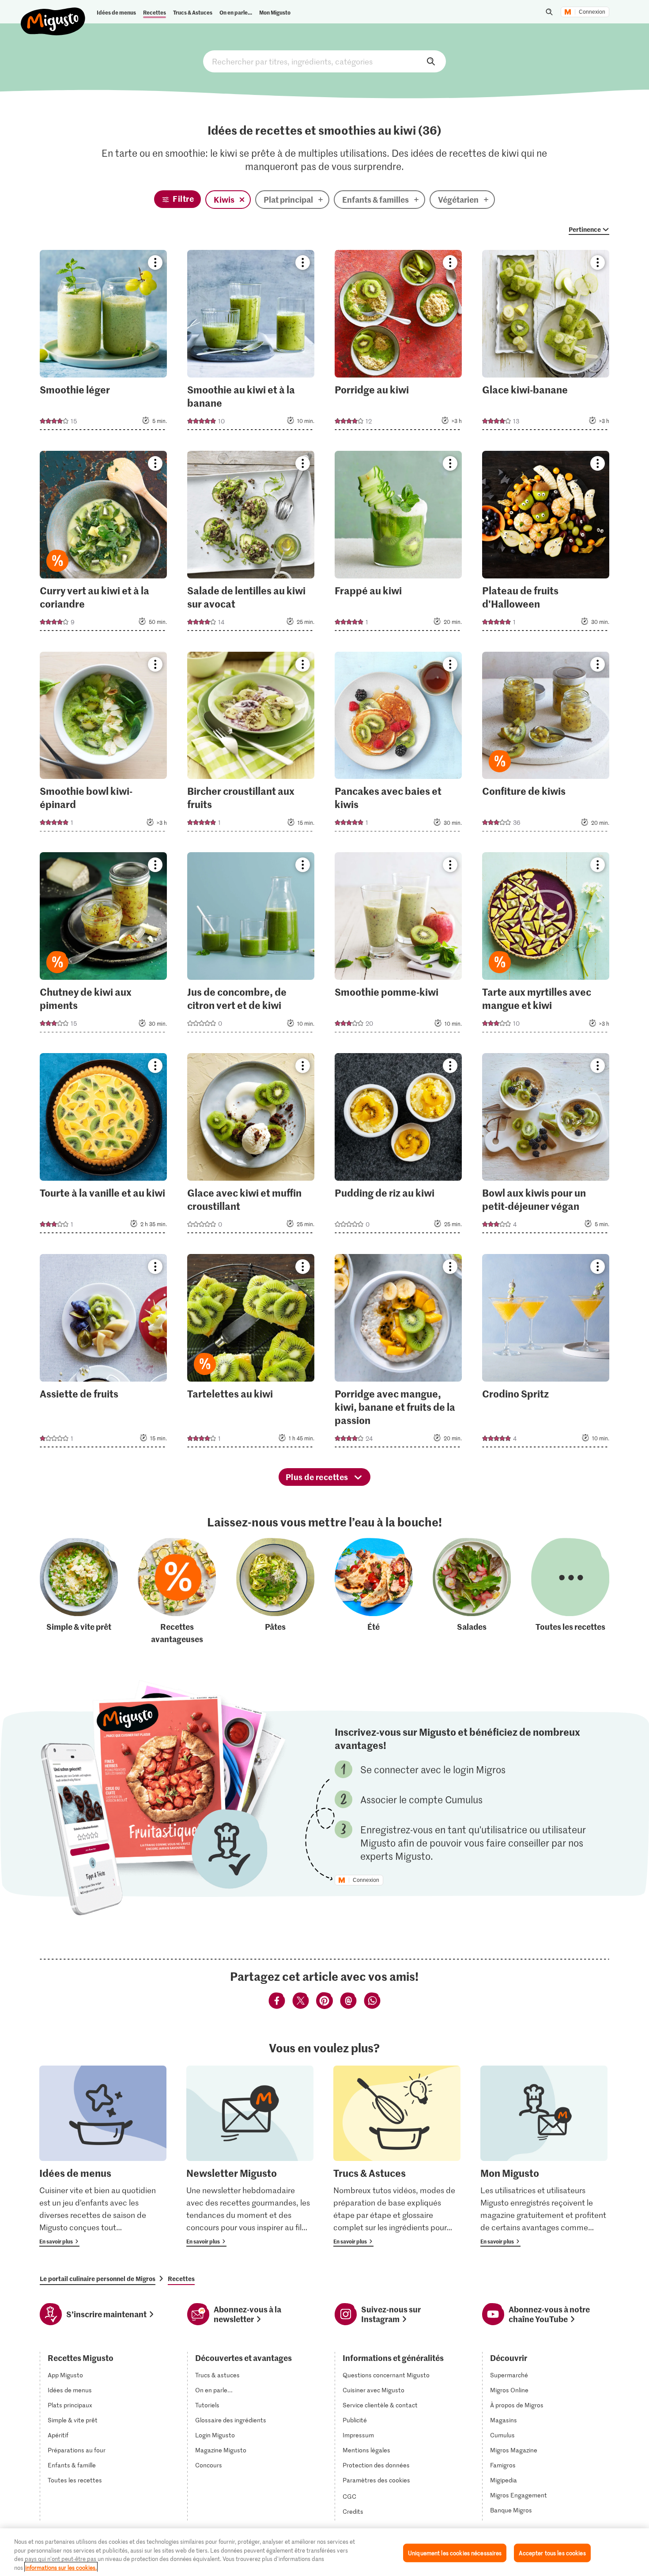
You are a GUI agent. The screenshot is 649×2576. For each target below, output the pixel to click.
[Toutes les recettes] (570, 1592)
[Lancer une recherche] (549, 12)
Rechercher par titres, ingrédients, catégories (324, 61)
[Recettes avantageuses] (177, 1592)
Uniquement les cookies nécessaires (455, 2553)
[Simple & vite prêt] (79, 1592)
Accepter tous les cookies (552, 2553)
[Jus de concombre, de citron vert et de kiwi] (251, 945)
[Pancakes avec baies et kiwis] (398, 744)
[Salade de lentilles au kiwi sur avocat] (251, 544)
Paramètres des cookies (376, 2480)
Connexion (592, 12)
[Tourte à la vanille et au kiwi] (104, 1146)
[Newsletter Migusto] (250, 2156)
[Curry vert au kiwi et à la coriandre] (104, 544)
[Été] (374, 1592)
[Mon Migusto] (544, 2156)
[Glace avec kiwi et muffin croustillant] (251, 1146)
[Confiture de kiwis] (546, 744)
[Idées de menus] (103, 2156)
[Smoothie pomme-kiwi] (398, 945)
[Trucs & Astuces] (397, 2156)
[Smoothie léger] (104, 343)
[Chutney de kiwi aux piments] (104, 945)
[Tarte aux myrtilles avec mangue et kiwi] (546, 945)
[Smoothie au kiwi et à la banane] (251, 343)
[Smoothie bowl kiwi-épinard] (104, 744)
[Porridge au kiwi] (398, 343)
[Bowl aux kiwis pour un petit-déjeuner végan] (546, 1146)
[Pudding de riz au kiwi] (398, 1146)
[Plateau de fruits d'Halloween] (546, 544)
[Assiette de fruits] (104, 1353)
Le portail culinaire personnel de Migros (98, 2278)
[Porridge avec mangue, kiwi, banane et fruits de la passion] (398, 1353)
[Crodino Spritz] (546, 1353)
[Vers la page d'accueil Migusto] (53, 14)
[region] (324, 2552)
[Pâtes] (275, 1592)
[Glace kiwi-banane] (546, 343)
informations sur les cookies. (61, 2567)
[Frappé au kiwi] (398, 544)
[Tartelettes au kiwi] (251, 1353)
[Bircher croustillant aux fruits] (251, 744)
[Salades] (472, 1592)
